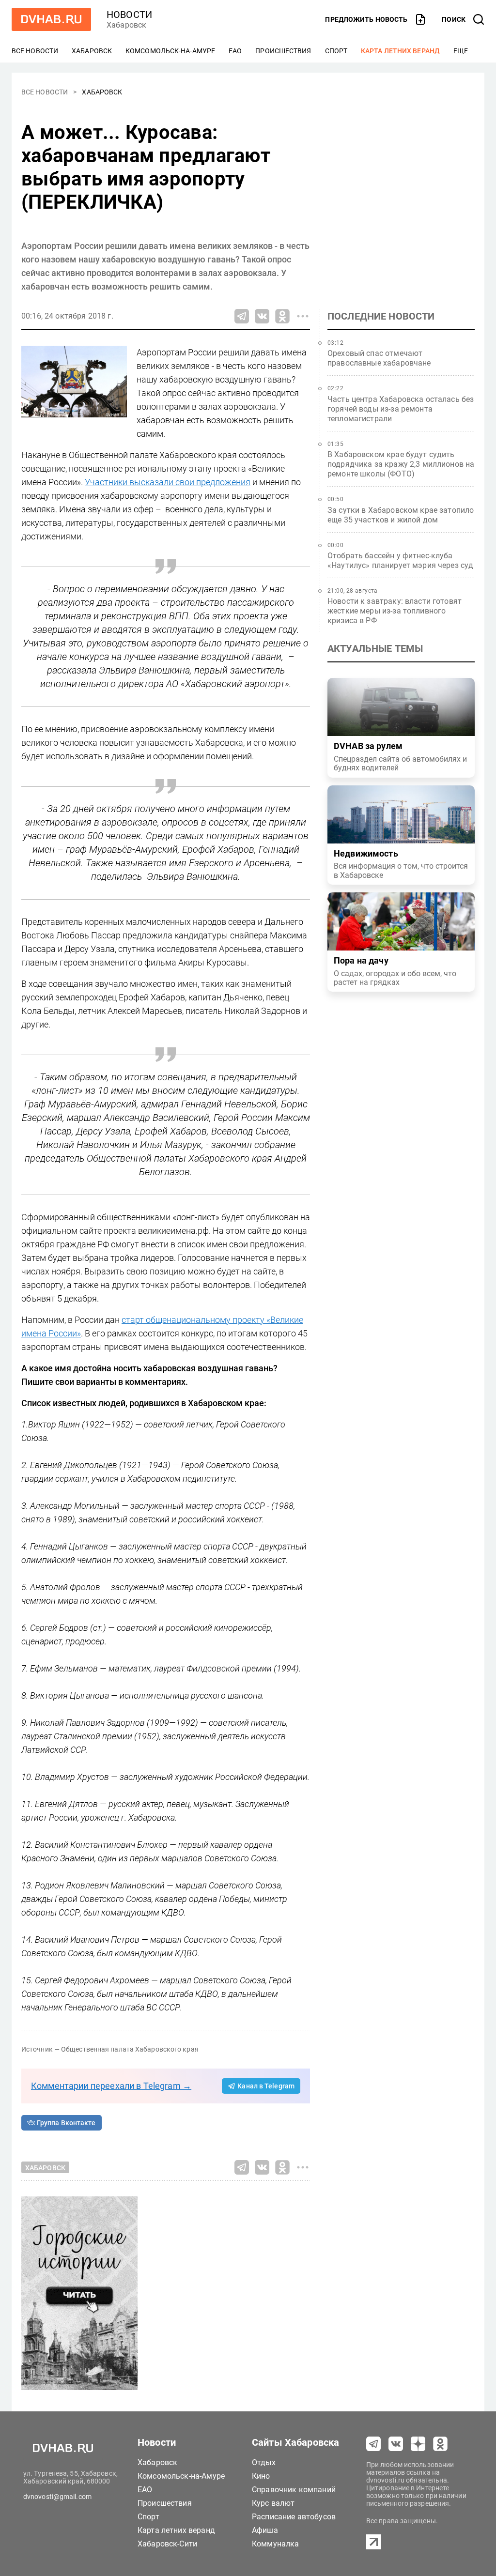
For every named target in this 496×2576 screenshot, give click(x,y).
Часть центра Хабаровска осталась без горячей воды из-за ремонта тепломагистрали (401, 409)
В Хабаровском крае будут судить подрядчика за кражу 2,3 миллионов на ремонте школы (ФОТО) (401, 464)
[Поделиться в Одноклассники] (282, 316)
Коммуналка (276, 2544)
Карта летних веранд (400, 51)
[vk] (396, 2444)
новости (129, 15)
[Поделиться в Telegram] (242, 316)
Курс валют (273, 2503)
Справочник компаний (294, 2490)
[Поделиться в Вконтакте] (262, 316)
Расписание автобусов (294, 2517)
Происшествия (283, 51)
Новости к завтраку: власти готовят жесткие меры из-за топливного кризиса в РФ (395, 611)
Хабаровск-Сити (167, 2544)
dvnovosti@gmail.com (57, 2497)
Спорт (336, 51)
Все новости (35, 51)
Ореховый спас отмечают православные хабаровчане (379, 358)
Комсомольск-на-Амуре (170, 51)
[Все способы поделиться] (303, 316)
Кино (261, 2476)
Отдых (264, 2462)
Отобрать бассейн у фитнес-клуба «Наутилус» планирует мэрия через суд (400, 560)
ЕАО (235, 51)
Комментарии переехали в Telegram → (111, 2086)
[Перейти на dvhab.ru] (51, 19)
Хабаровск (92, 51)
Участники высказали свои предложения (168, 482)
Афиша (265, 2530)
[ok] (440, 2444)
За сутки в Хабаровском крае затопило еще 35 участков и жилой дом (401, 515)
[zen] (418, 2444)
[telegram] (373, 2444)
